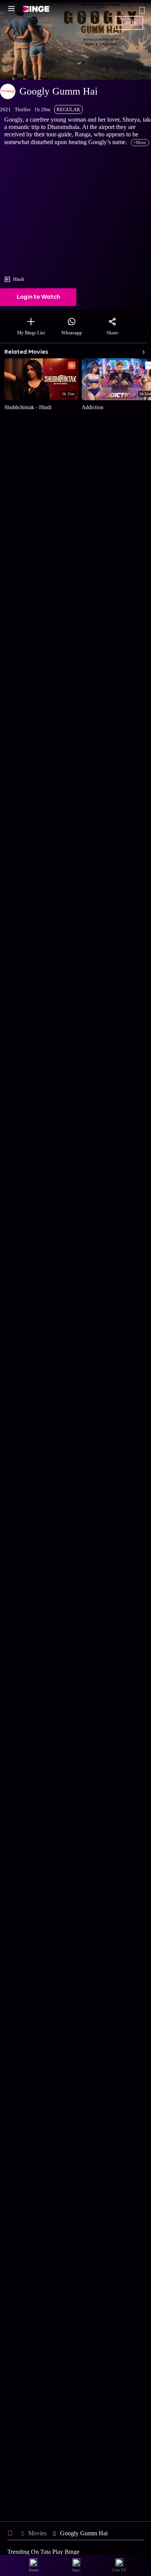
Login (129, 23)
